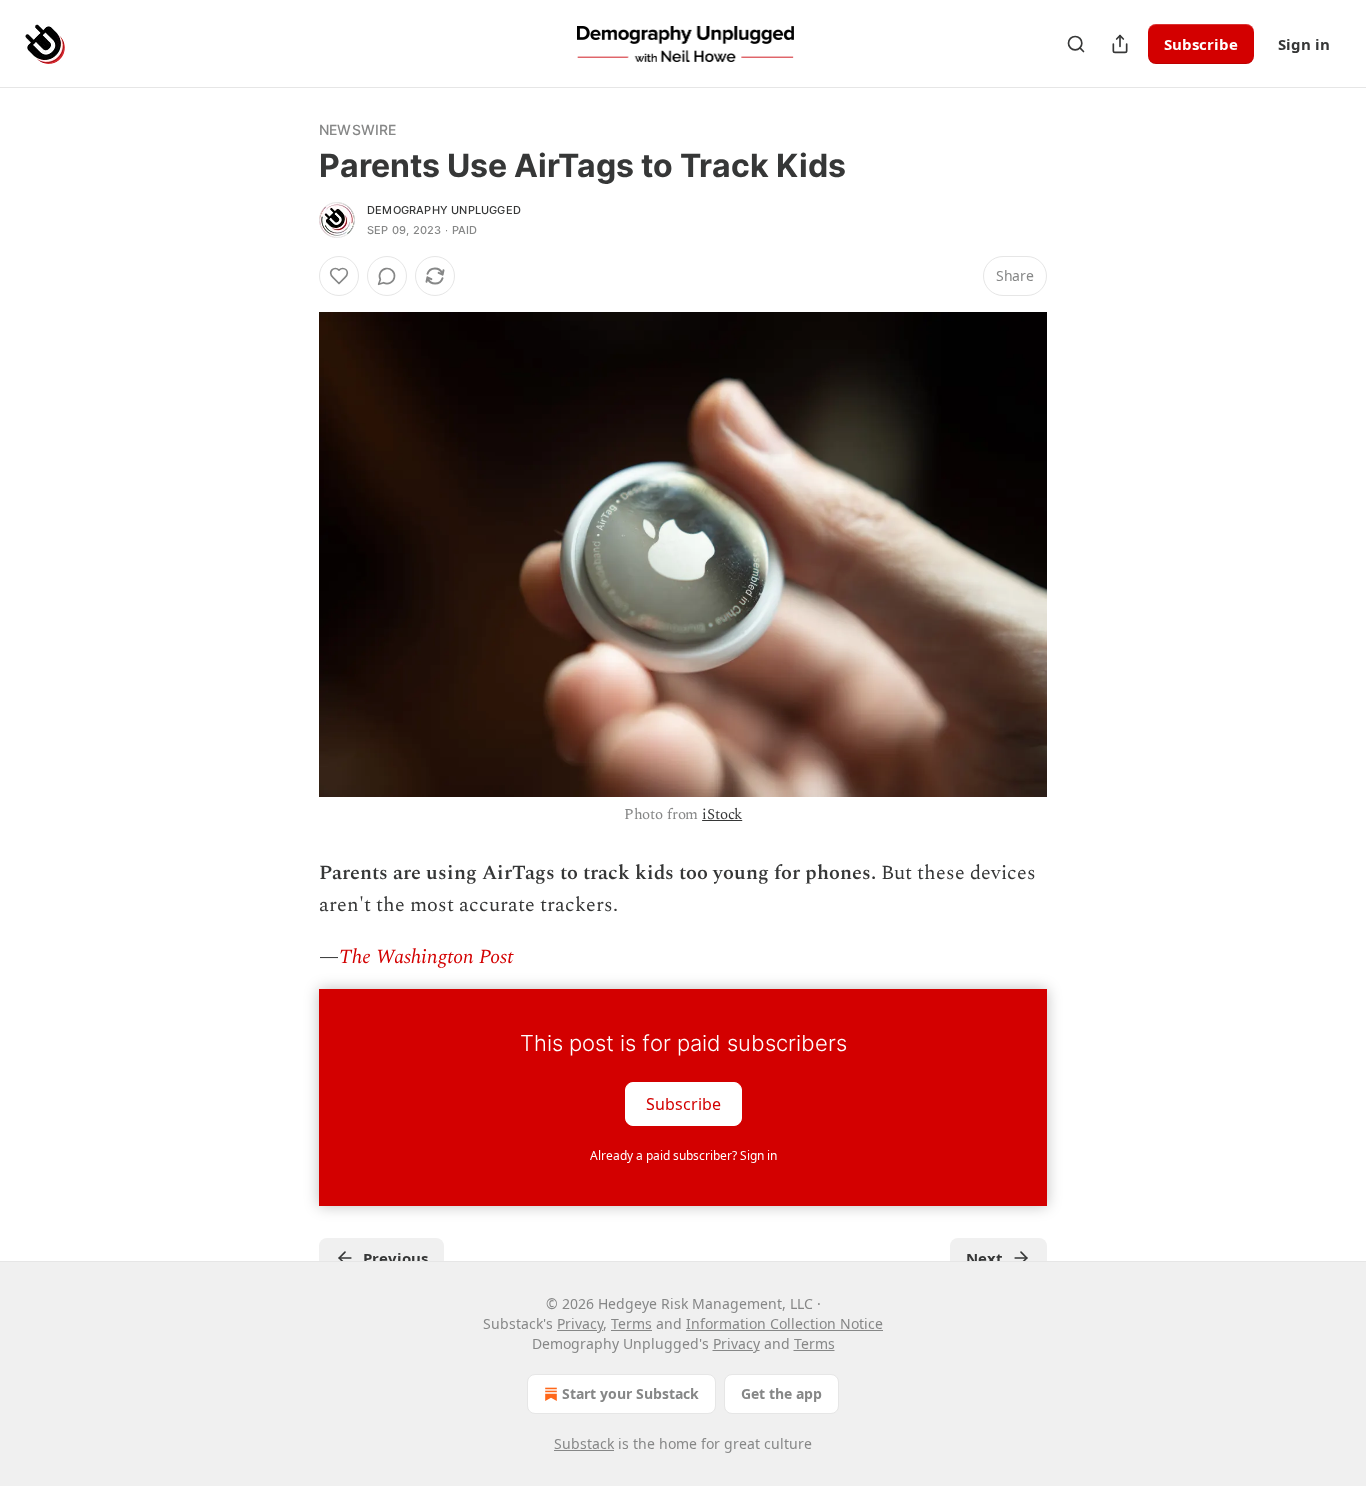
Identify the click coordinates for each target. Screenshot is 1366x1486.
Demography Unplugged (444, 210)
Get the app (781, 1393)
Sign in (1304, 44)
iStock (722, 814)
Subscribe (1201, 44)
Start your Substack (630, 1393)
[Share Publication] (1120, 44)
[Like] (339, 276)
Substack (584, 1443)
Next (984, 1258)
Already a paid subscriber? (683, 1155)
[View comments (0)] (387, 276)
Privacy (580, 1323)
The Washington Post (426, 957)
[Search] (1076, 44)
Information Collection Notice (784, 1323)
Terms (631, 1323)
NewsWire (358, 129)
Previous (395, 1258)
